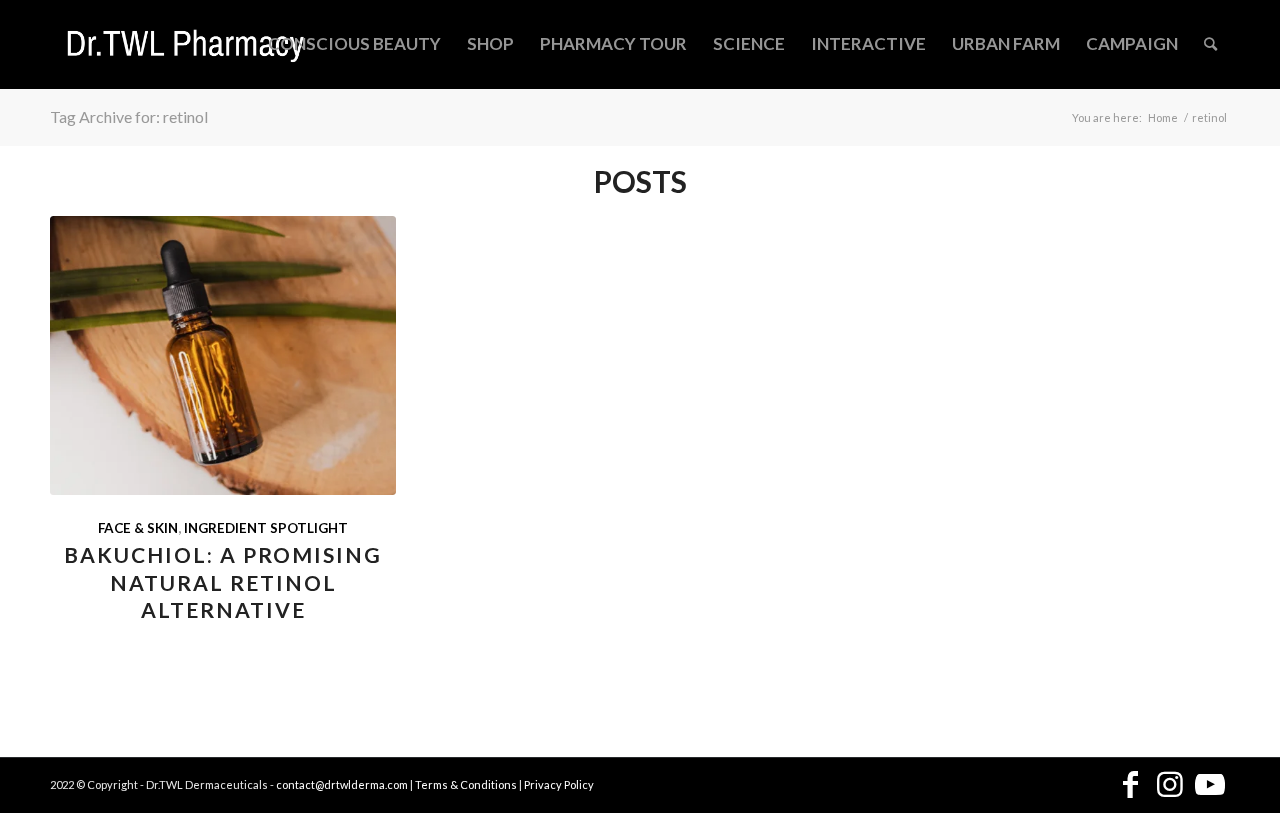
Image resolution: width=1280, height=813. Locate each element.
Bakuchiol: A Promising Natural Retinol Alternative (223, 582)
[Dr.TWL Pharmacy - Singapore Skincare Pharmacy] (186, 44)
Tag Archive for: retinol (129, 116)
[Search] (1210, 44)
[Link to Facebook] (1130, 785)
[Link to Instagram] (1170, 785)
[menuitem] (354, 44)
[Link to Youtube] (1210, 785)
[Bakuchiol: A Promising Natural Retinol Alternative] (223, 356)
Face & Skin (138, 528)
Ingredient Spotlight (266, 528)
